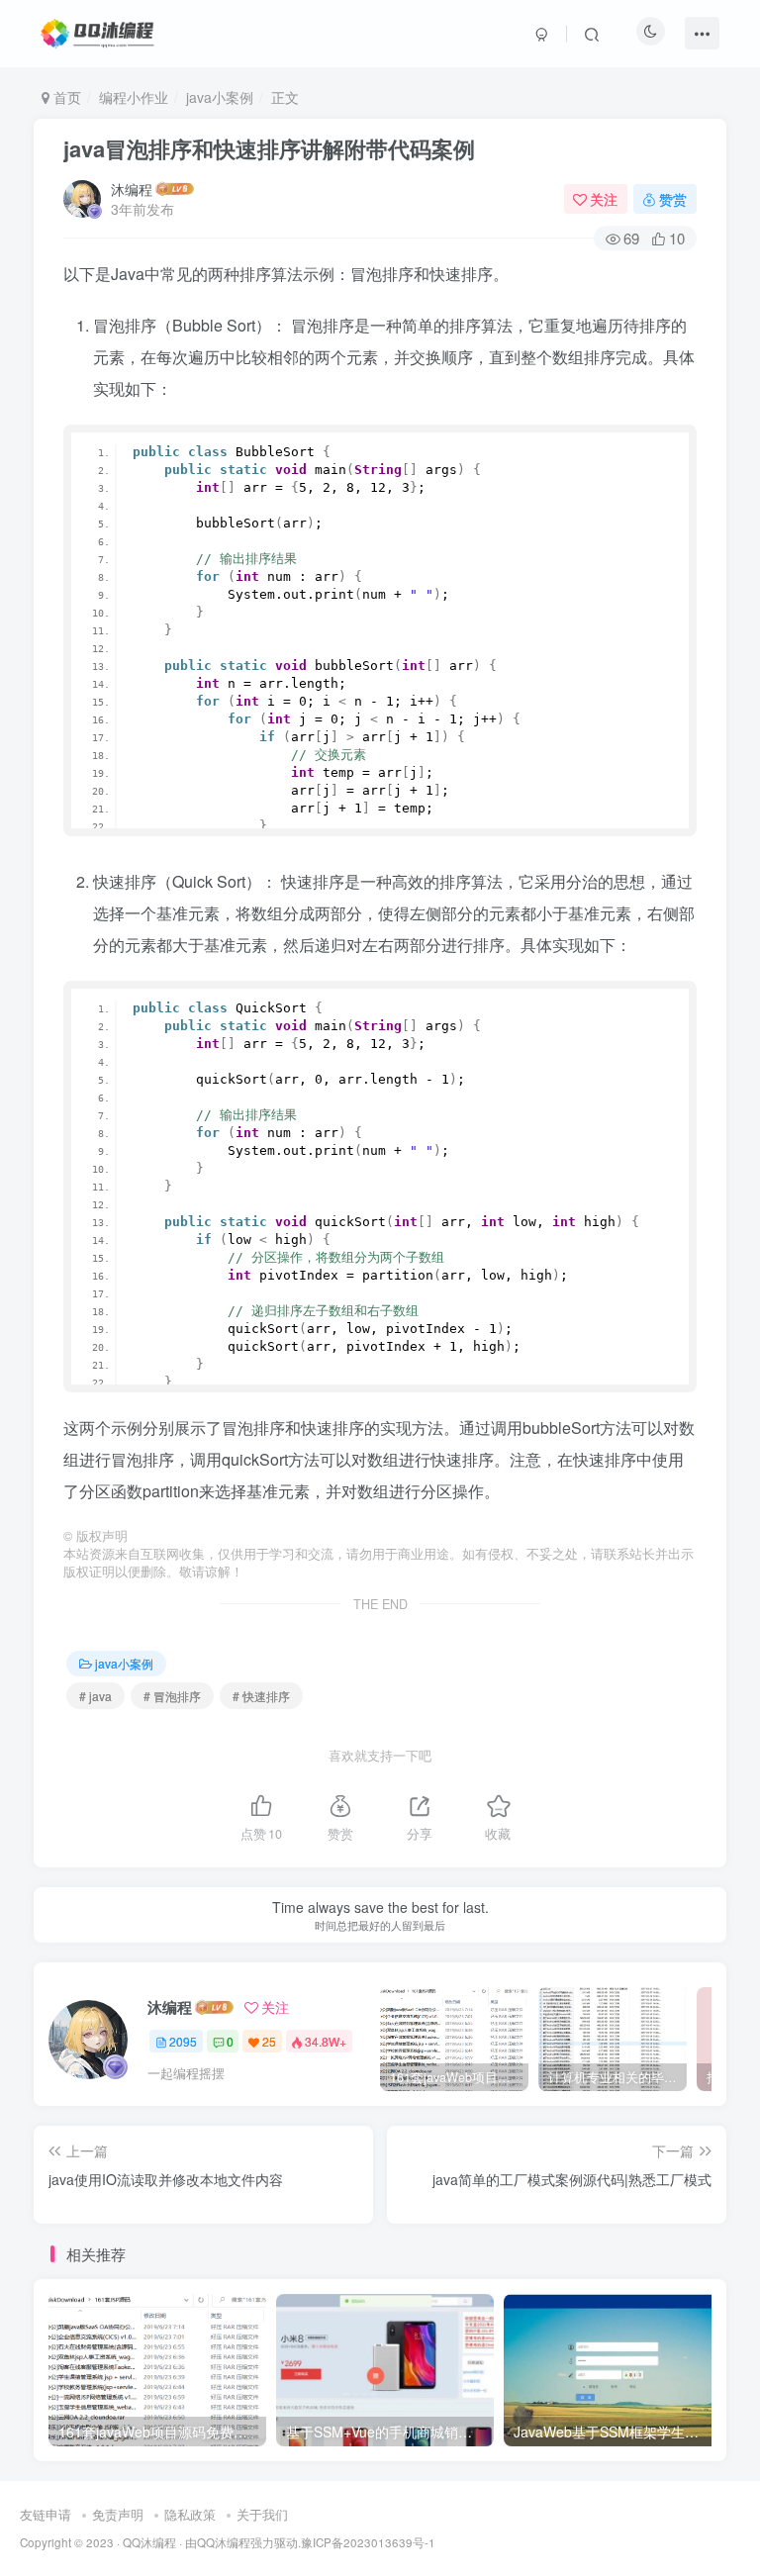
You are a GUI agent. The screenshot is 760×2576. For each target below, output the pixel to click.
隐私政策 (190, 2514)
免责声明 (118, 2514)
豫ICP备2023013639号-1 (368, 2542)
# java (95, 1696)
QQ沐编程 (149, 2542)
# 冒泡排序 (172, 1696)
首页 (65, 97)
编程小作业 (134, 97)
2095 (183, 2041)
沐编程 (132, 189)
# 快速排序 (261, 1696)
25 (269, 2041)
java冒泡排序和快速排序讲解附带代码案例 (269, 148)
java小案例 (220, 97)
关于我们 (262, 2514)
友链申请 (46, 2514)
